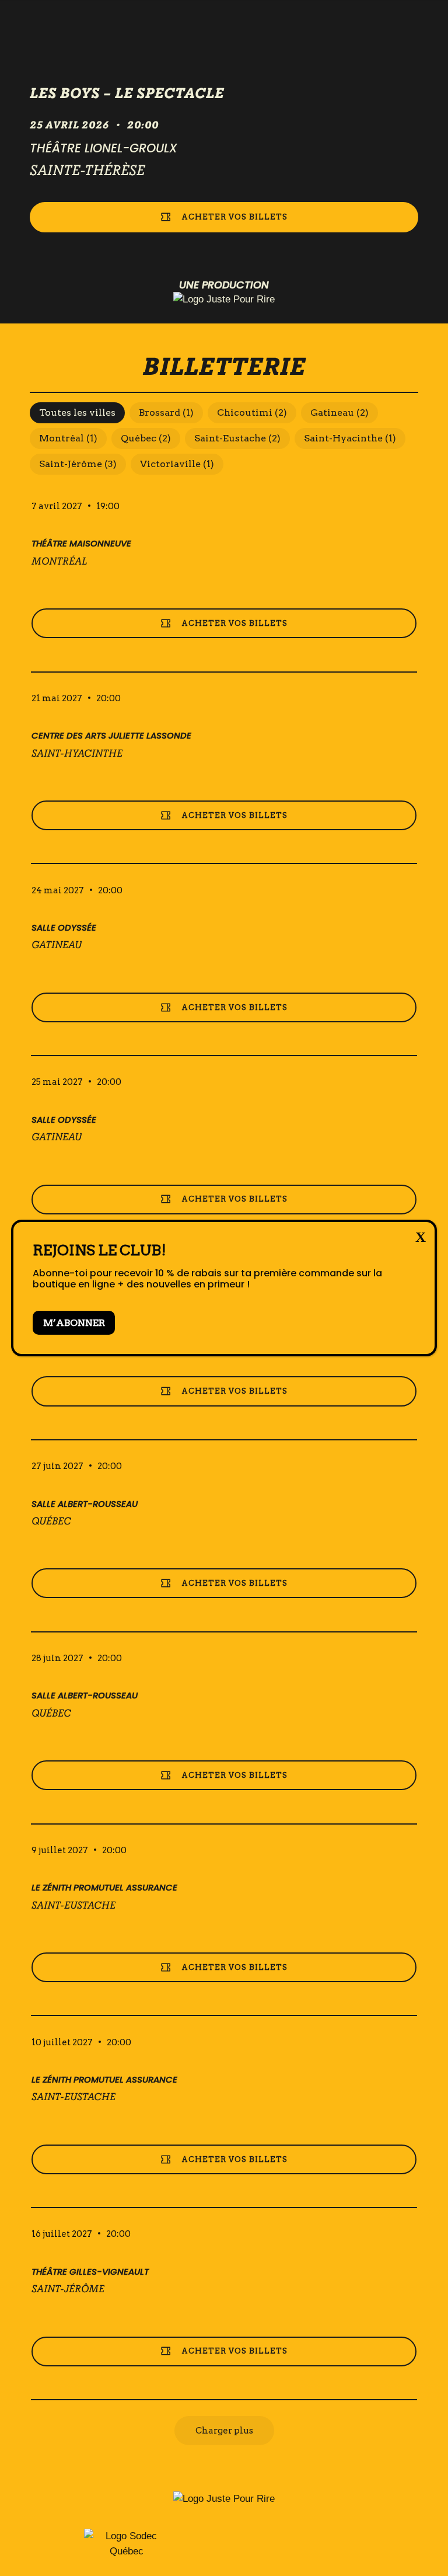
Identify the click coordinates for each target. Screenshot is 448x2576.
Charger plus (224, 2431)
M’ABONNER (74, 1323)
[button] (77, 413)
